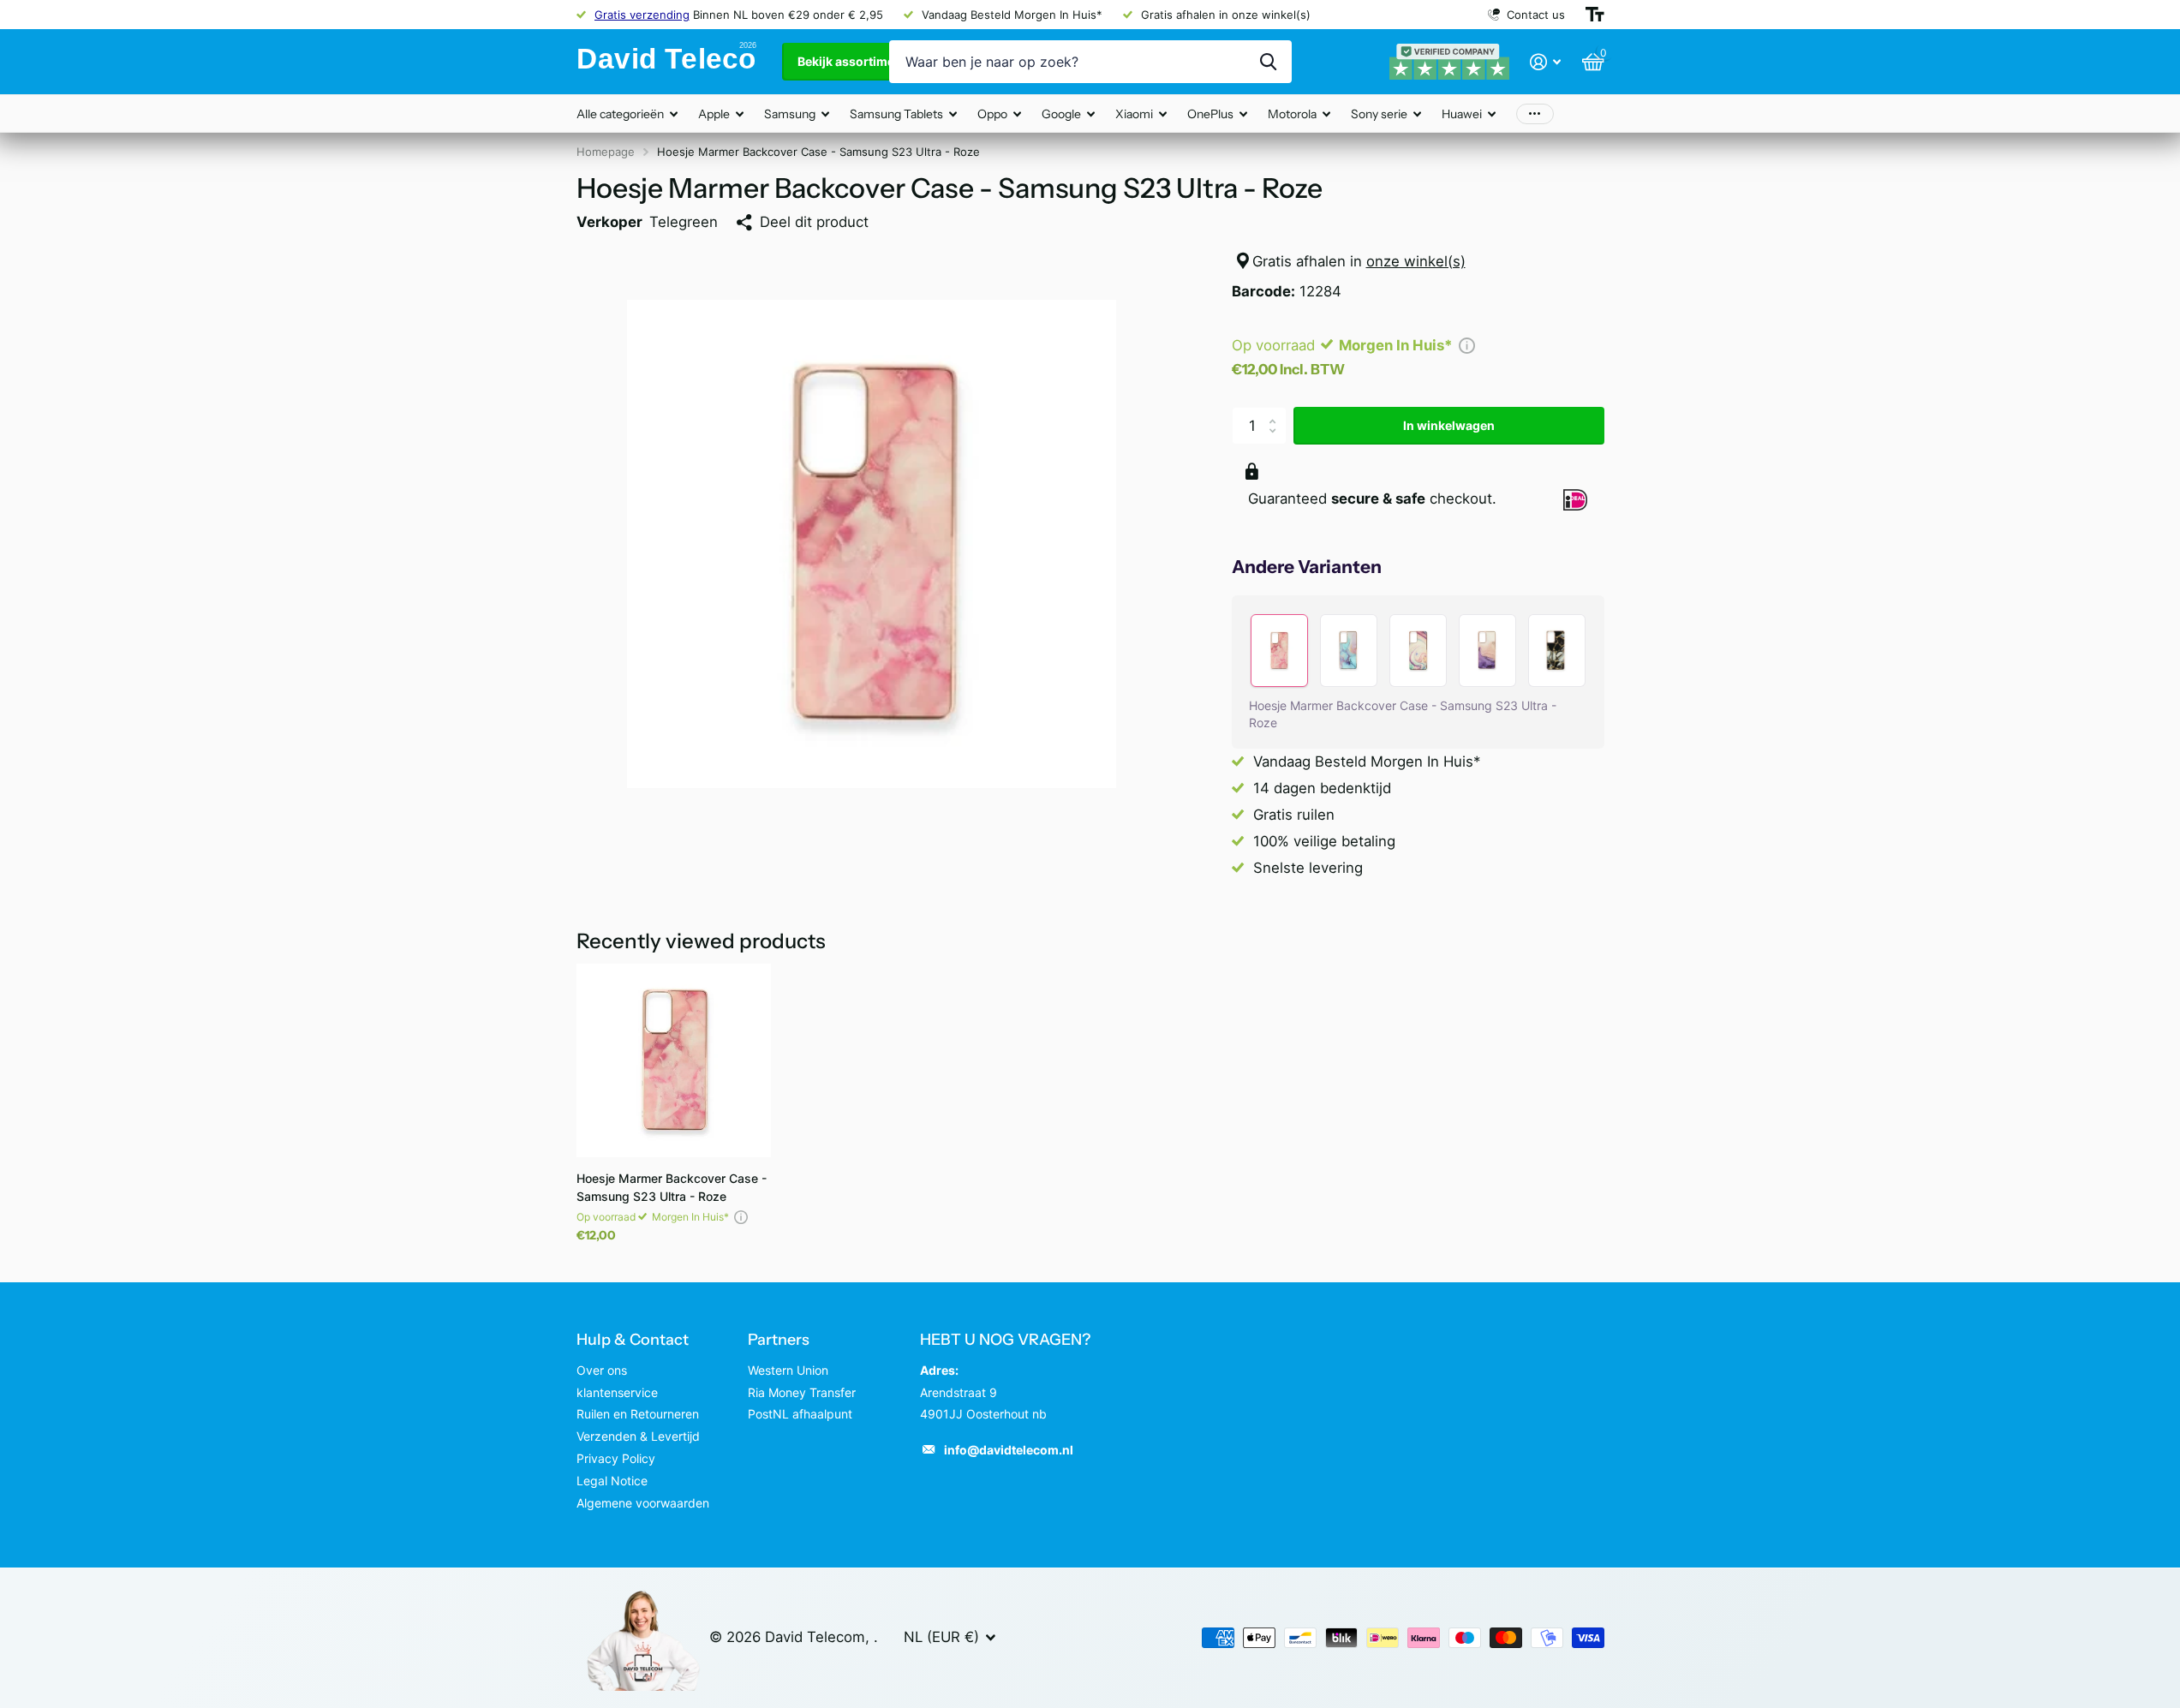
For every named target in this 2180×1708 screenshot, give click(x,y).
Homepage (606, 152)
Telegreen (684, 222)
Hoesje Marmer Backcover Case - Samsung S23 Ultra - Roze (672, 1187)
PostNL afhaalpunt (800, 1414)
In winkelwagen (1449, 425)
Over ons (602, 1370)
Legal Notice (612, 1481)
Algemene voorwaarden (643, 1503)
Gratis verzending (642, 15)
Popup (1467, 345)
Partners (779, 1340)
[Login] (1546, 62)
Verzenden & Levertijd (638, 1436)
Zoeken (1268, 62)
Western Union (788, 1370)
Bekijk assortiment (853, 61)
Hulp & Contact (633, 1340)
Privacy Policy (616, 1458)
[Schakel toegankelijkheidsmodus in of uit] (1595, 15)
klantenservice (617, 1392)
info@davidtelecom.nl (1009, 1450)
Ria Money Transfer (802, 1392)
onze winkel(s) (1416, 261)
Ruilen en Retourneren (638, 1414)
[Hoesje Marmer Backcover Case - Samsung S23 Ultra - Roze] (674, 1061)
